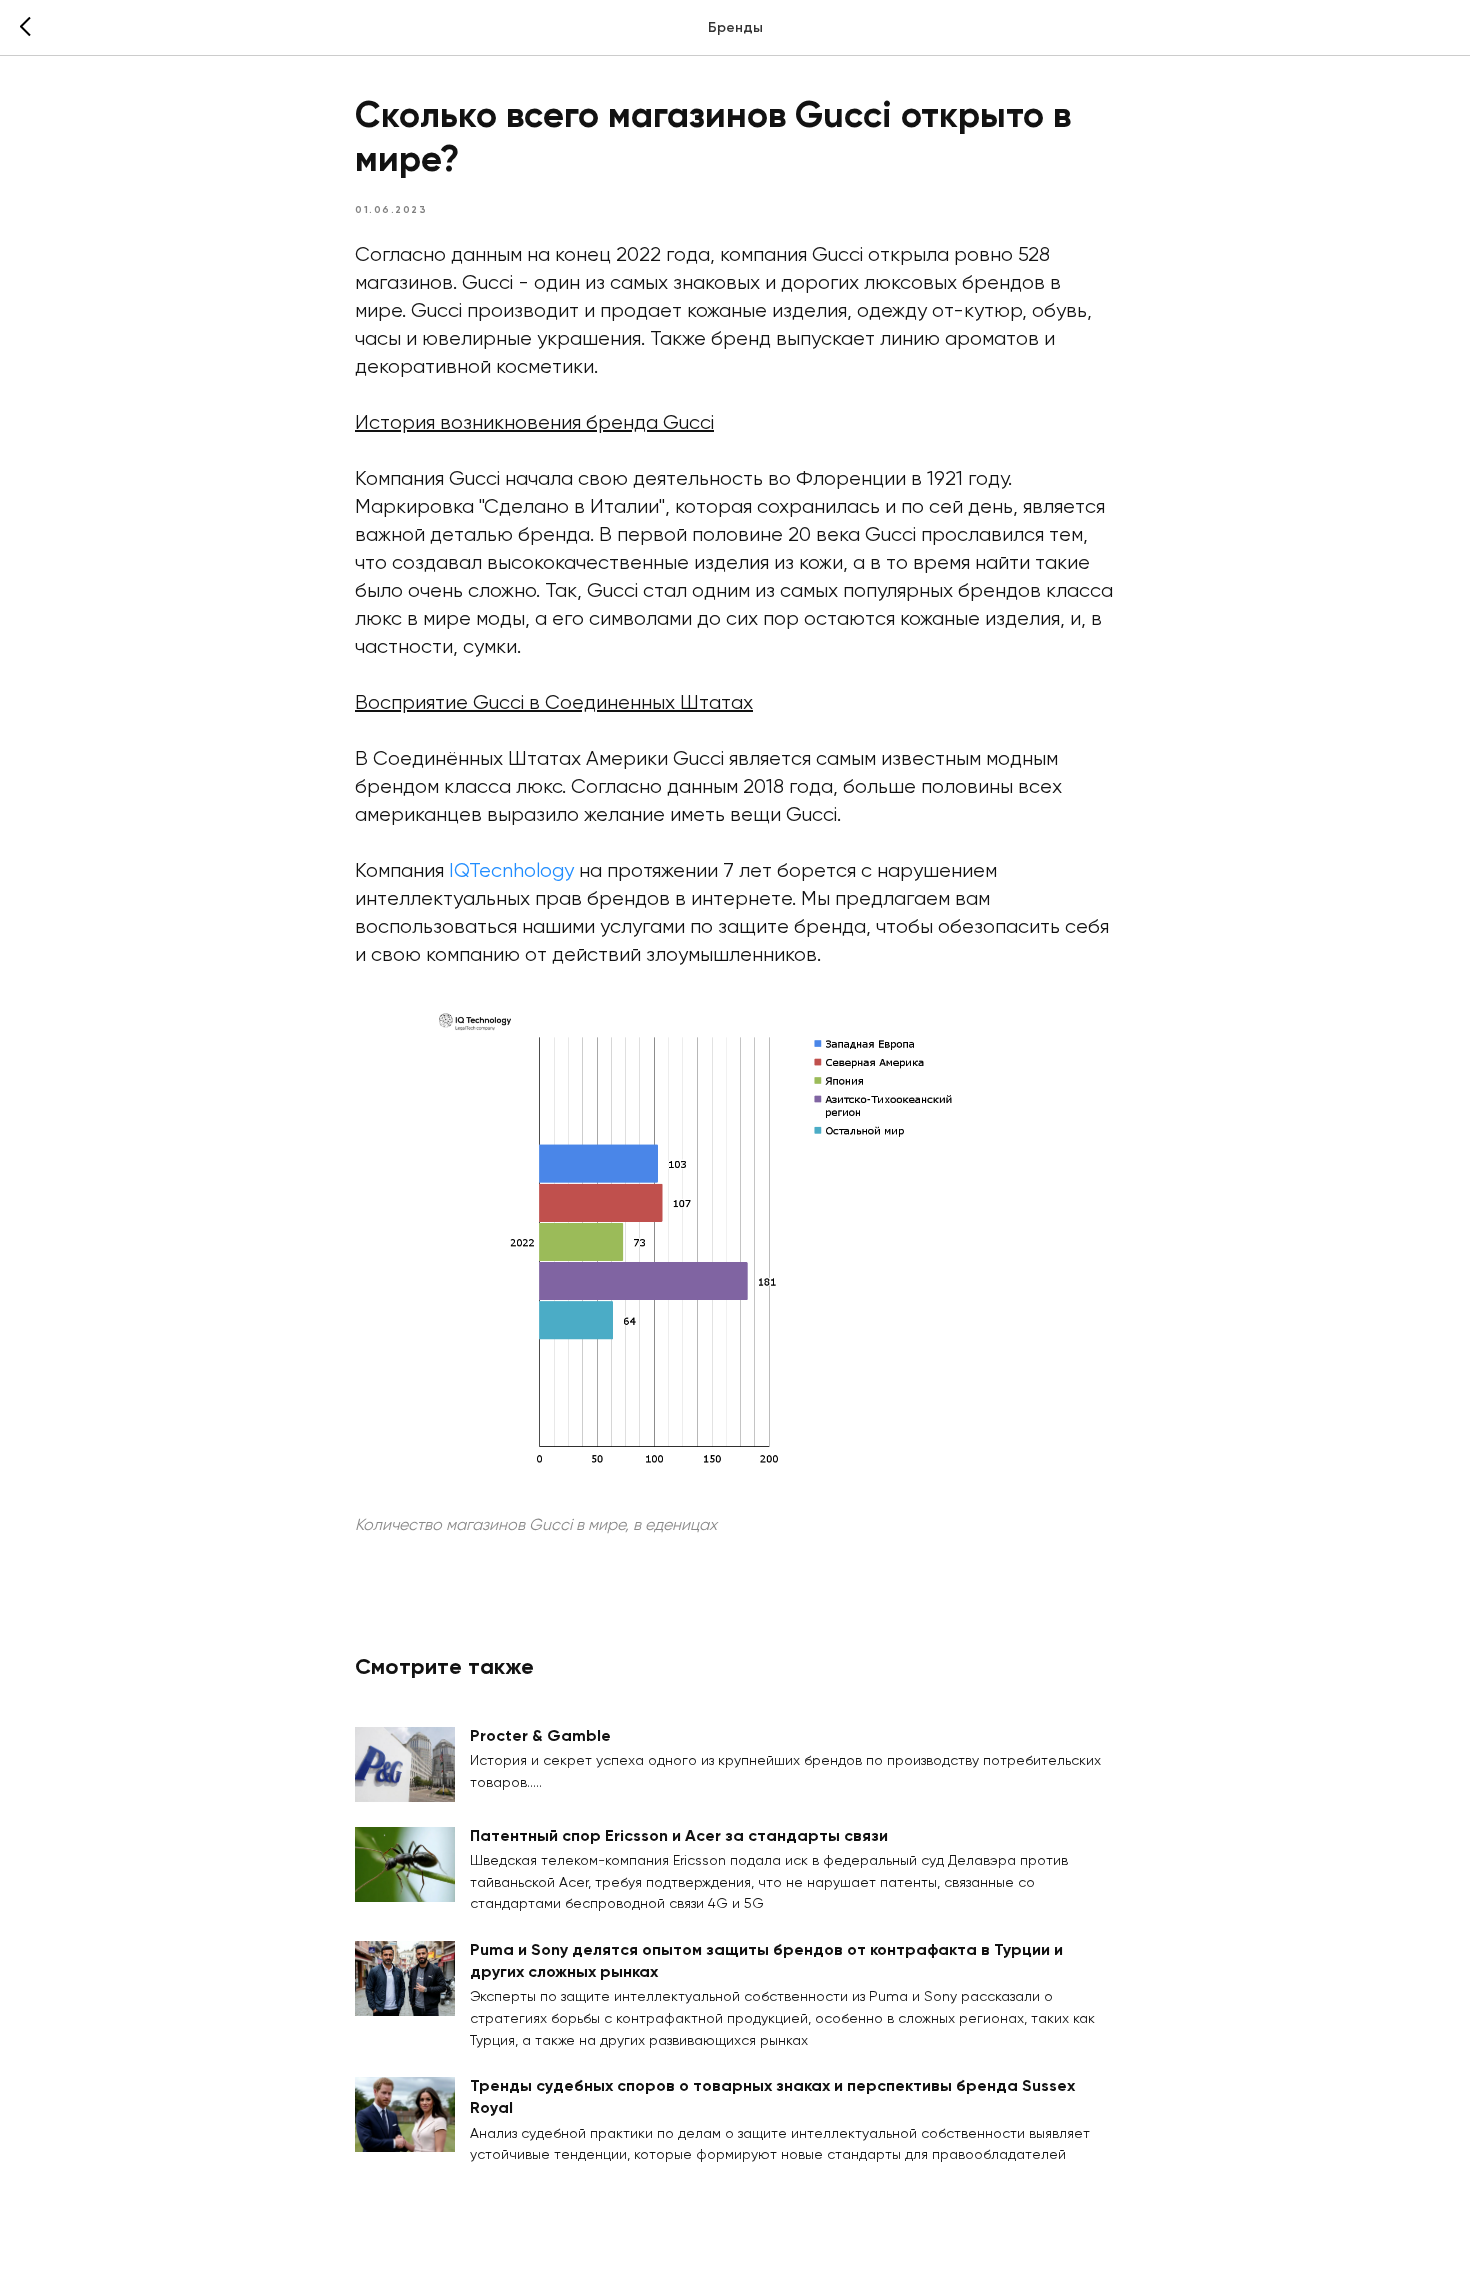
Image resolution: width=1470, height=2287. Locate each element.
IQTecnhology (511, 871)
